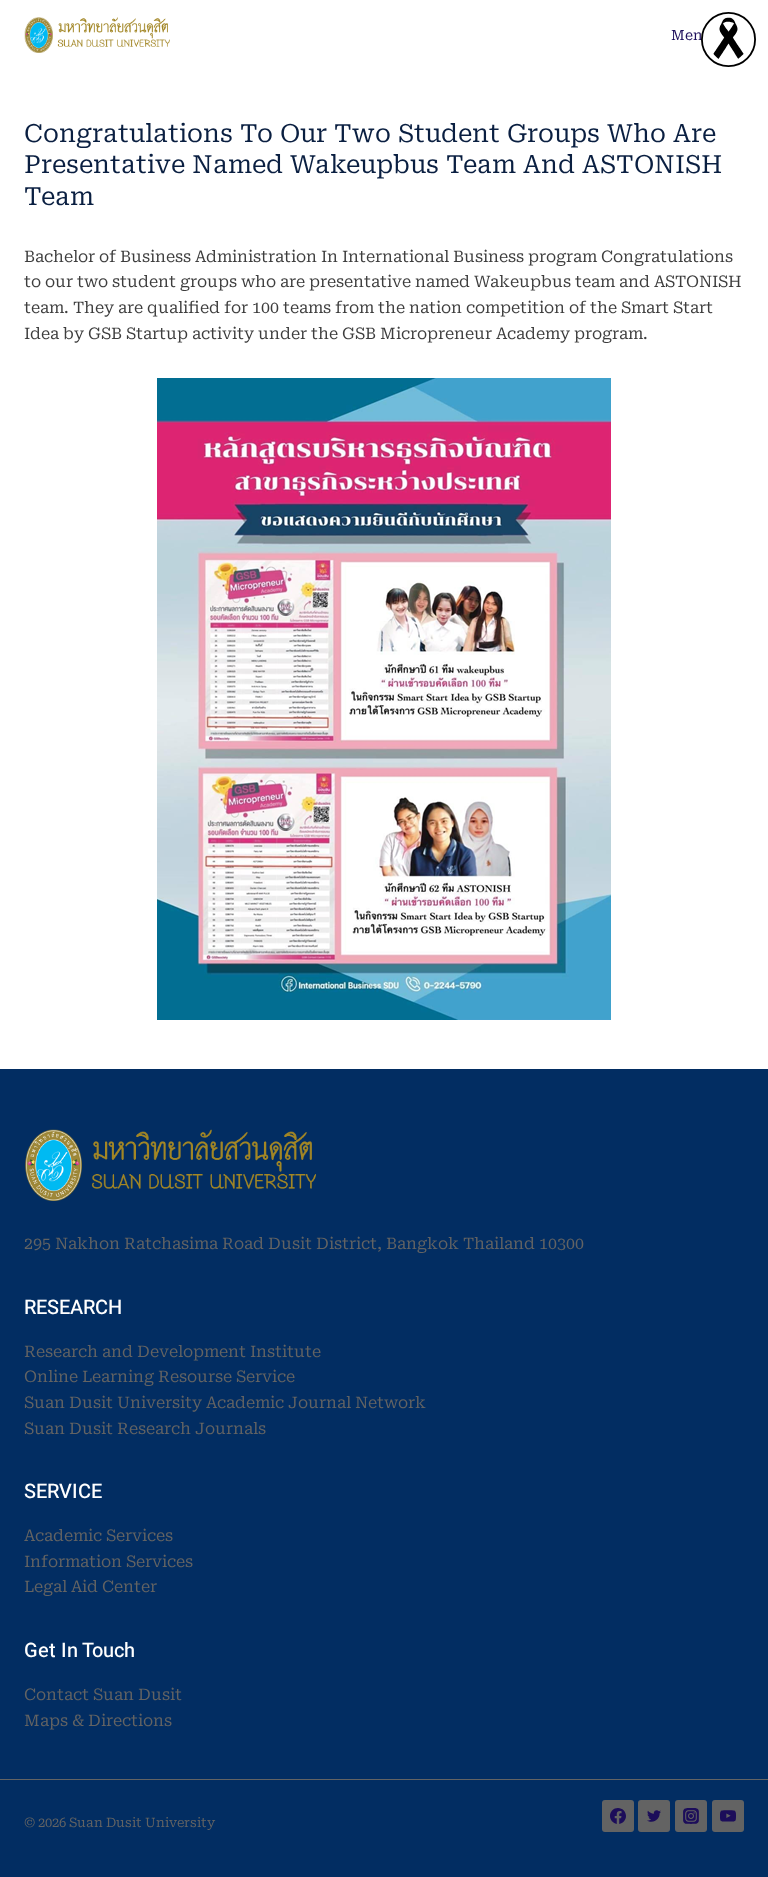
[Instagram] (691, 1816)
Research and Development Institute (172, 1351)
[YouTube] (728, 1816)
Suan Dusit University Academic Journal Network (225, 1402)
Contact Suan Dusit (103, 1694)
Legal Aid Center (90, 1586)
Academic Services (98, 1535)
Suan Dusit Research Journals (145, 1428)
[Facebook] (618, 1816)
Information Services (108, 1561)
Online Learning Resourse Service (159, 1376)
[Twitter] (654, 1816)
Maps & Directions (98, 1720)
